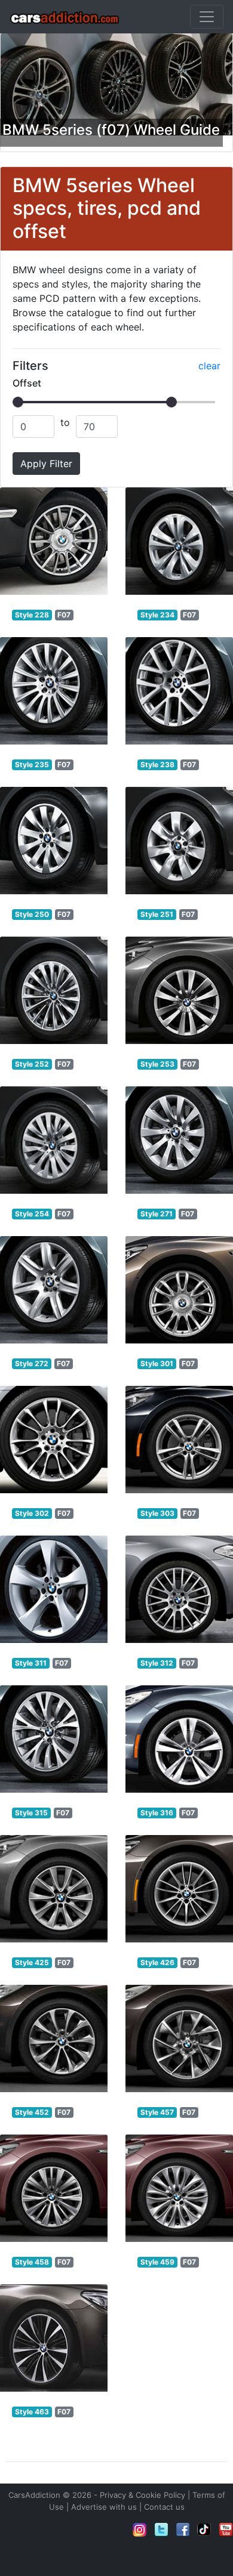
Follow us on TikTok (204, 2529)
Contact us (164, 2507)
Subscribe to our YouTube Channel (226, 2529)
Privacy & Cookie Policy (142, 2495)
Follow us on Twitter (161, 2529)
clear (209, 366)
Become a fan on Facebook (183, 2529)
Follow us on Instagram (140, 2529)
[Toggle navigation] (207, 17)
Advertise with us (104, 2507)
